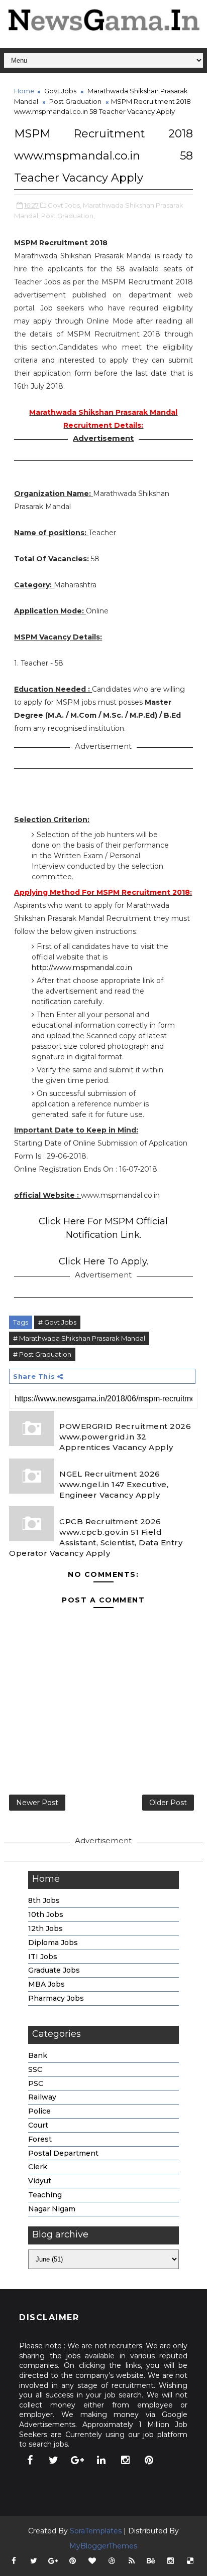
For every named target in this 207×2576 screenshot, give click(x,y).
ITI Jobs (43, 1957)
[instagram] (125, 2460)
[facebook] (30, 2460)
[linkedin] (101, 2460)
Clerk (38, 2167)
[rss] (132, 2561)
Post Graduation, (68, 216)
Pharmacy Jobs (56, 1998)
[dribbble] (112, 2561)
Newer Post (37, 1803)
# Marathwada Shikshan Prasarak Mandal (79, 1338)
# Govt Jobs (57, 1322)
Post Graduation (75, 101)
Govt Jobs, (65, 205)
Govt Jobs (60, 91)
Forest (40, 2139)
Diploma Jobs (53, 1943)
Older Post (168, 1803)
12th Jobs (45, 1928)
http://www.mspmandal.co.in (82, 968)
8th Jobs (44, 1900)
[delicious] (190, 2561)
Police (39, 2111)
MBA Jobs (46, 1984)
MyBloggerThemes (103, 2546)
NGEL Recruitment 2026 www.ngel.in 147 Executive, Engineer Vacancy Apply (114, 1484)
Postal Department (63, 2153)
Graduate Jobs (54, 1970)
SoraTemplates (96, 2531)
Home (24, 91)
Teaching (45, 2195)
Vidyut (40, 2181)
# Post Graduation (42, 1354)
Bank (38, 2055)
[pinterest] (149, 2460)
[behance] (151, 2561)
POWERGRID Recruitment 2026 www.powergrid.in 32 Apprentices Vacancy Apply (125, 1437)
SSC (35, 2069)
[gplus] (77, 2460)
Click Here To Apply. (103, 1261)
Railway (42, 2097)
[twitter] (54, 2460)
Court (38, 2125)
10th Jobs (46, 1914)
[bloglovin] (92, 2561)
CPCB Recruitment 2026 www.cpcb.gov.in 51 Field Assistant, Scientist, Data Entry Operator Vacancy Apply (96, 1537)
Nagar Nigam (52, 2209)
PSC (36, 2083)
